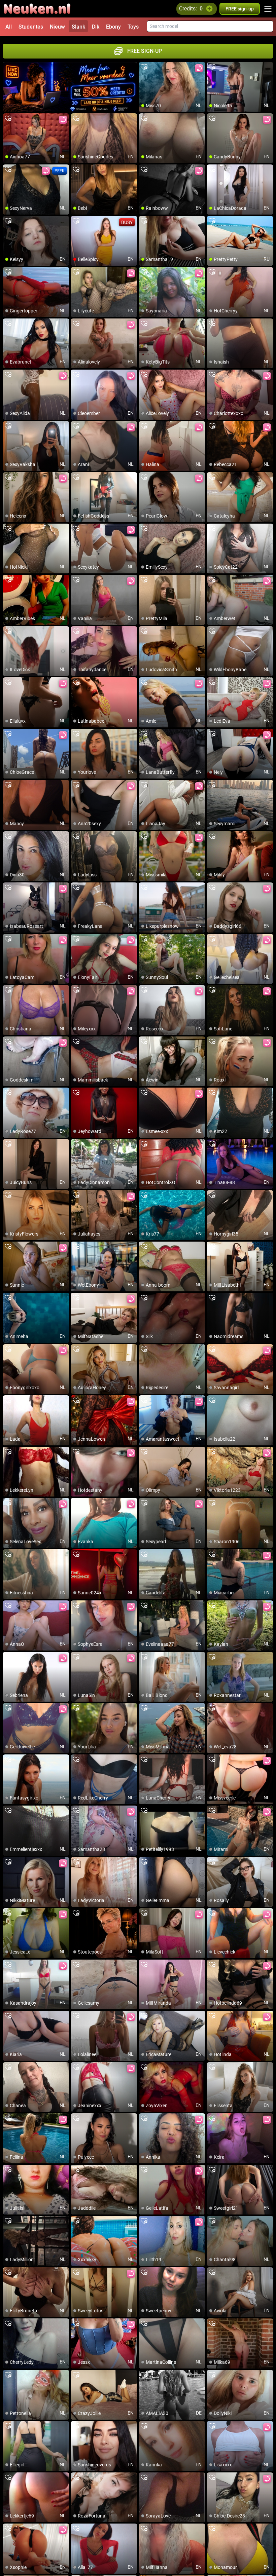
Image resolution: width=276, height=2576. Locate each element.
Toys (133, 27)
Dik (96, 27)
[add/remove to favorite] (144, 67)
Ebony (113, 27)
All (9, 27)
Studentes (31, 27)
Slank (78, 27)
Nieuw (57, 27)
